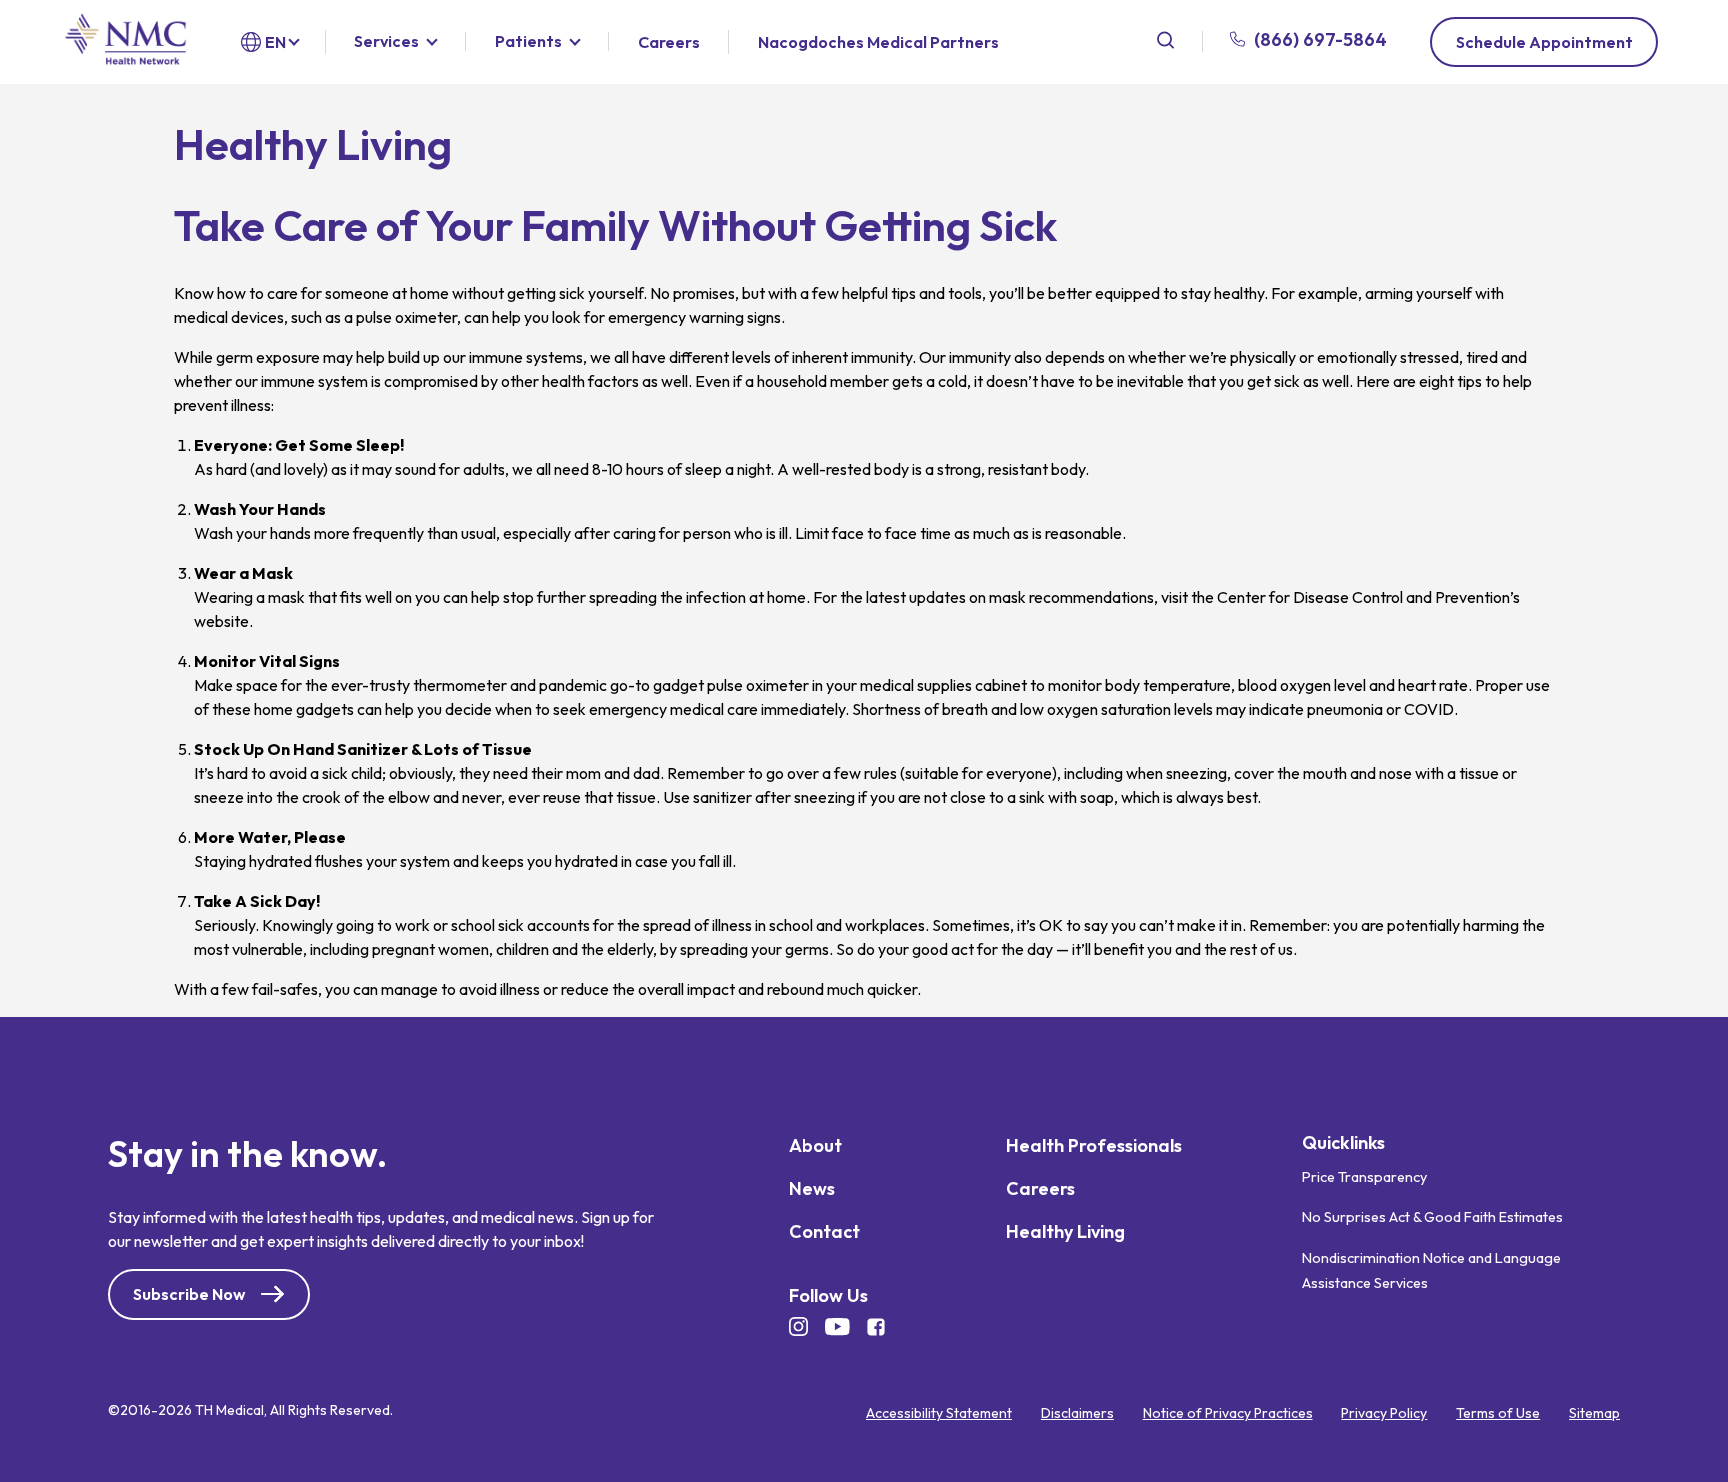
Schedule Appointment (1544, 42)
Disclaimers (1077, 1413)
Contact (824, 1231)
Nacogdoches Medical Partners (878, 42)
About (815, 1145)
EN (275, 42)
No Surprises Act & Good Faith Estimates (1432, 1217)
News (812, 1188)
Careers (669, 42)
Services (386, 41)
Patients (528, 41)
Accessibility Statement (939, 1413)
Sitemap (1594, 1413)
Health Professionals (1094, 1145)
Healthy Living (1065, 1231)
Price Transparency (1364, 1177)
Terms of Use (1498, 1413)
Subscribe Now (189, 1294)
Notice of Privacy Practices (1228, 1413)
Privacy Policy (1384, 1413)
